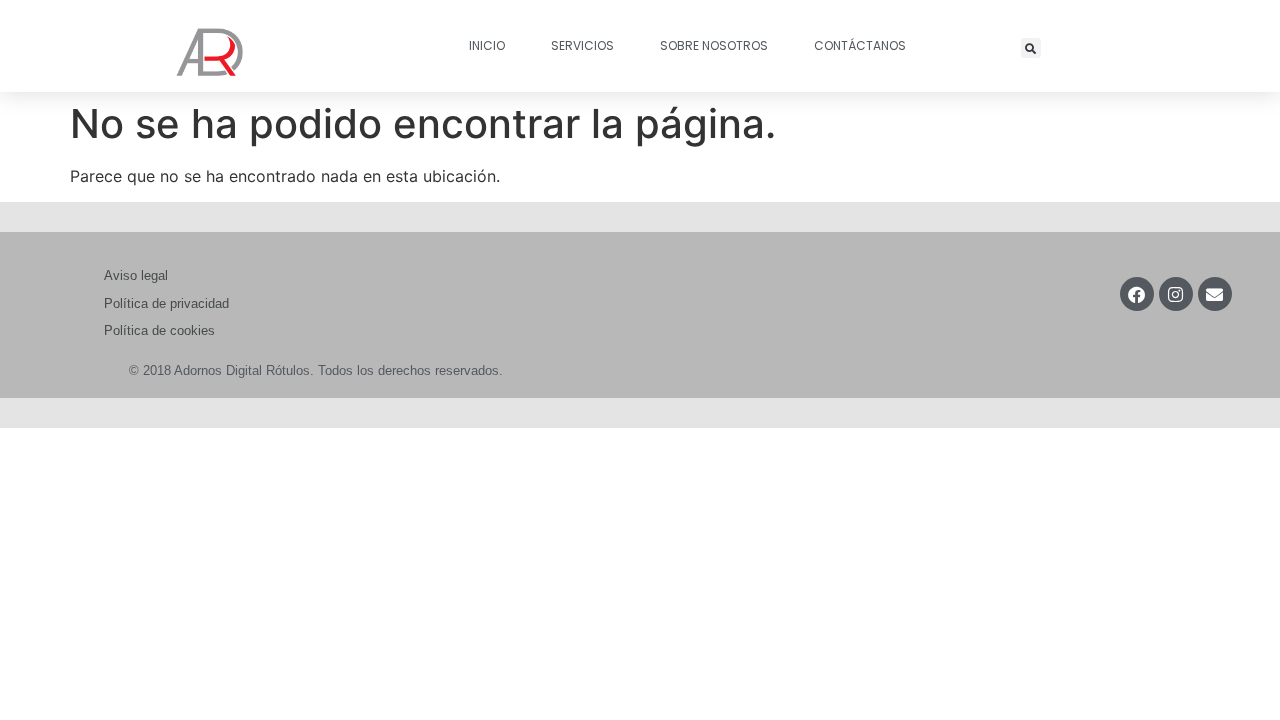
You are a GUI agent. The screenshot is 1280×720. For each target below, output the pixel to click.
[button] (1031, 48)
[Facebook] (1137, 294)
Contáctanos (860, 45)
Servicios (582, 45)
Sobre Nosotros (714, 45)
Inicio (487, 45)
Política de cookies (159, 330)
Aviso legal (136, 275)
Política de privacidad (166, 303)
